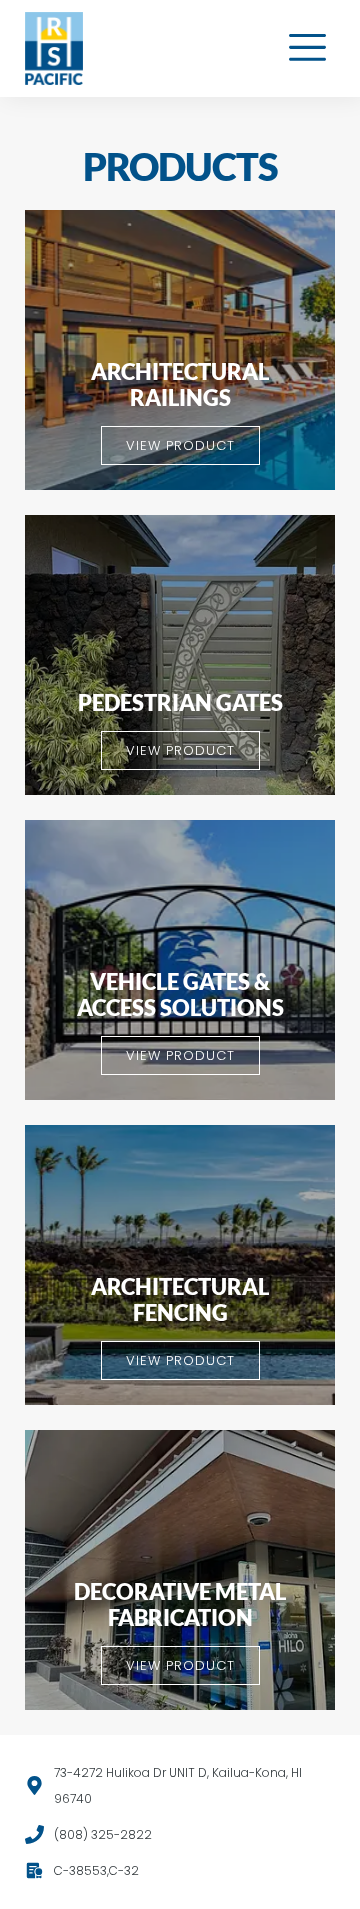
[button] (308, 49)
